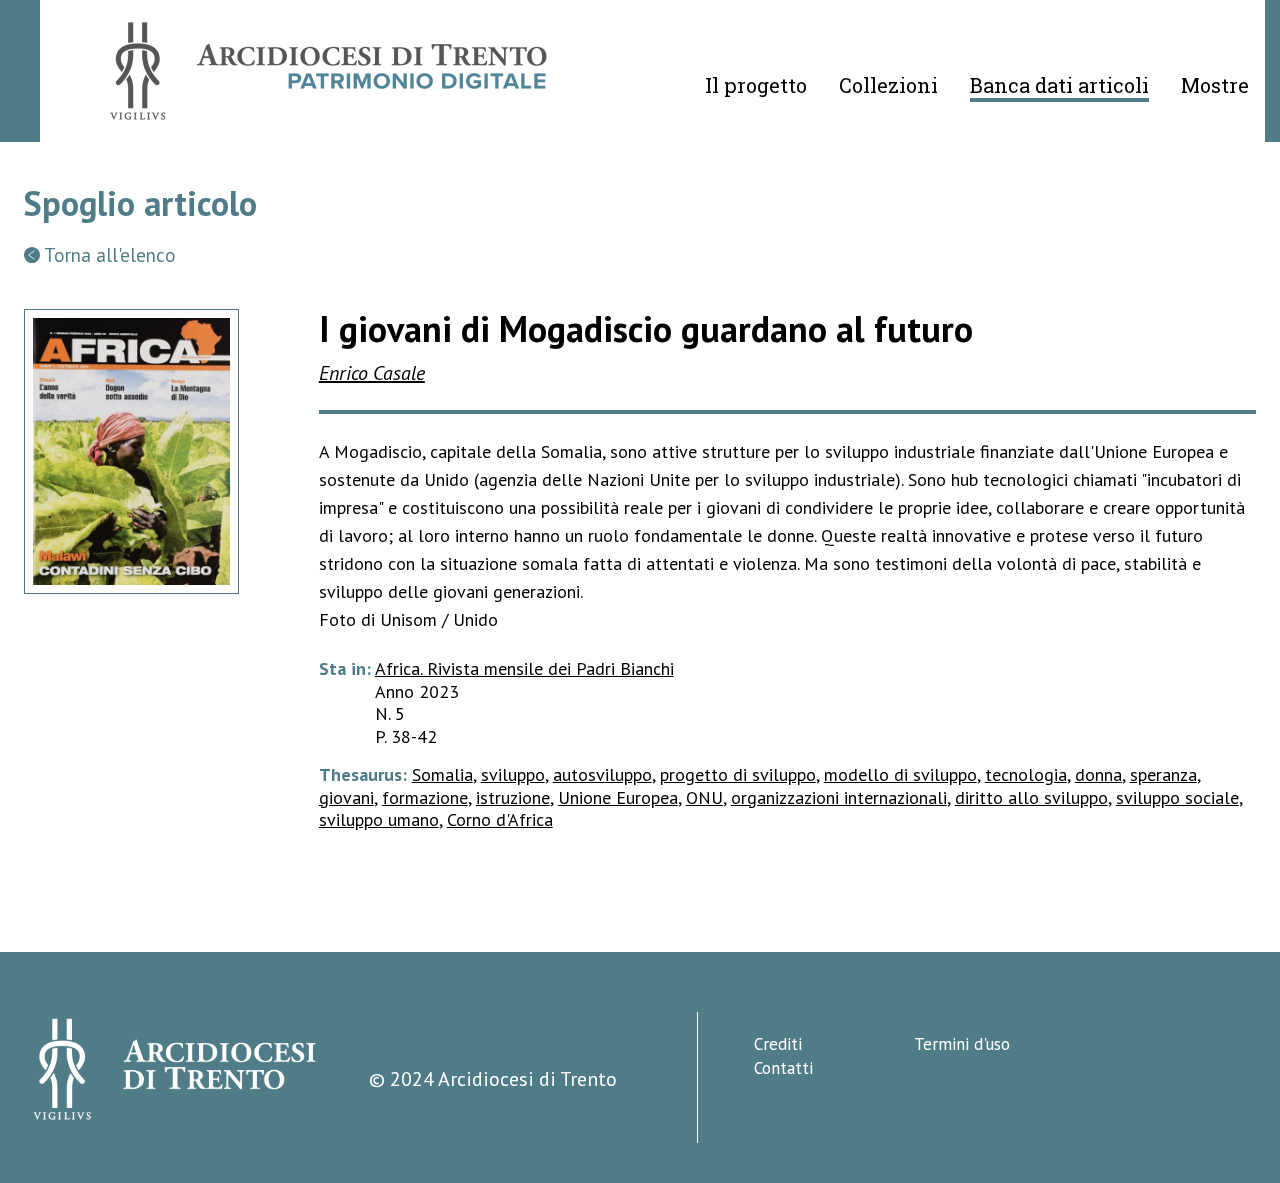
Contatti (783, 1068)
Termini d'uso (962, 1044)
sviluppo (513, 774)
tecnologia (1026, 774)
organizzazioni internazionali (839, 797)
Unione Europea (618, 797)
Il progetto (756, 85)
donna (1098, 774)
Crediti (778, 1044)
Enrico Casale (372, 373)
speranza (1163, 774)
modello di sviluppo (900, 774)
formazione (425, 797)
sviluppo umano (379, 819)
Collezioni (888, 85)
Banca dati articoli (1059, 85)
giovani (346, 797)
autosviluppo (602, 774)
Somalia (442, 774)
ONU (704, 797)
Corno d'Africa (500, 819)
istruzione (513, 797)
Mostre (1215, 85)
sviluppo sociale (1177, 797)
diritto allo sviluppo (1031, 797)
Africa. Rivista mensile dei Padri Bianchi (524, 668)
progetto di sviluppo (738, 774)
